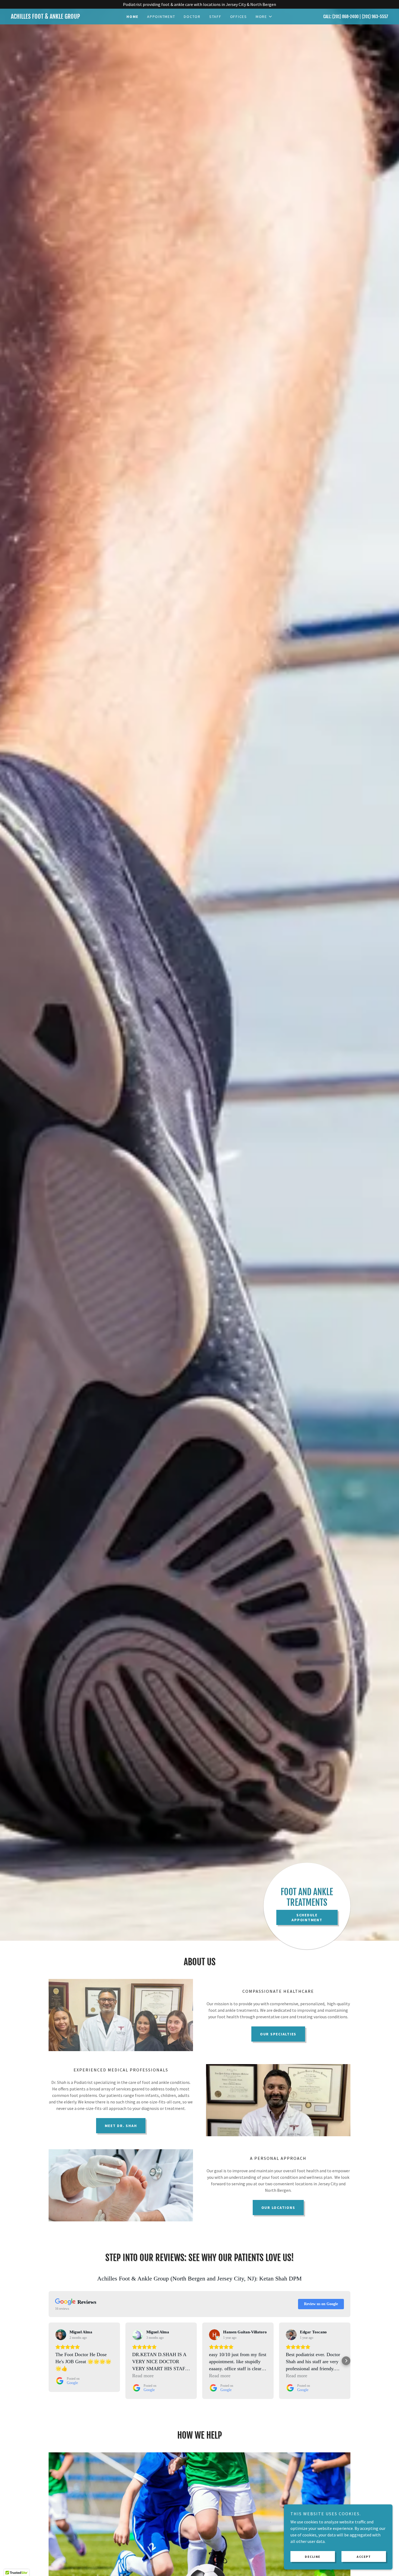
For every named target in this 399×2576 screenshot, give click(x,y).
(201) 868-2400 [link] (345, 17)
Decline (313, 2557)
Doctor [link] (192, 17)
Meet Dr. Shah (121, 2126)
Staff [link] (215, 17)
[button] (264, 17)
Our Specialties (278, 2034)
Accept (364, 2557)
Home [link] (132, 17)
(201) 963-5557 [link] (375, 17)
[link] (58, 17)
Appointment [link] (161, 17)
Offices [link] (239, 17)
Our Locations (278, 2208)
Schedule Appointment (307, 1917)
